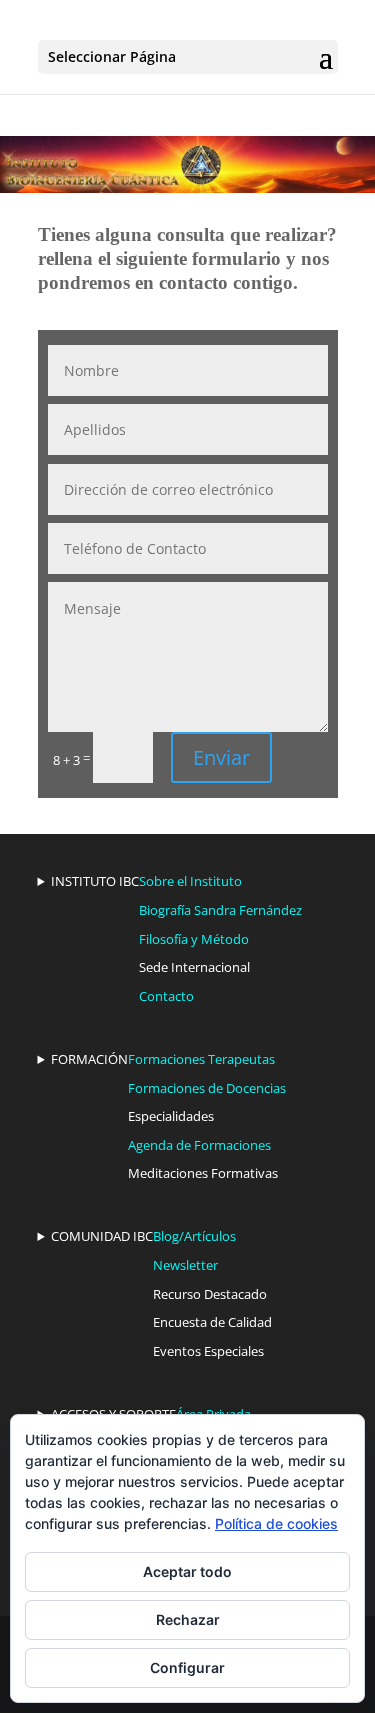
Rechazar (188, 1619)
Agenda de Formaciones (199, 1145)
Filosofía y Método (194, 939)
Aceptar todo (187, 1571)
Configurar (187, 1667)
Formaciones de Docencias (207, 1088)
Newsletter (185, 1265)
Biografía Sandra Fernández (220, 910)
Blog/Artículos (194, 1236)
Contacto (166, 996)
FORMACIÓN (89, 1059)
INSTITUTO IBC (95, 881)
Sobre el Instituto (190, 881)
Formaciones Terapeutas (201, 1059)
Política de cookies (276, 1523)
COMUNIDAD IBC (102, 1236)
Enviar (221, 757)
